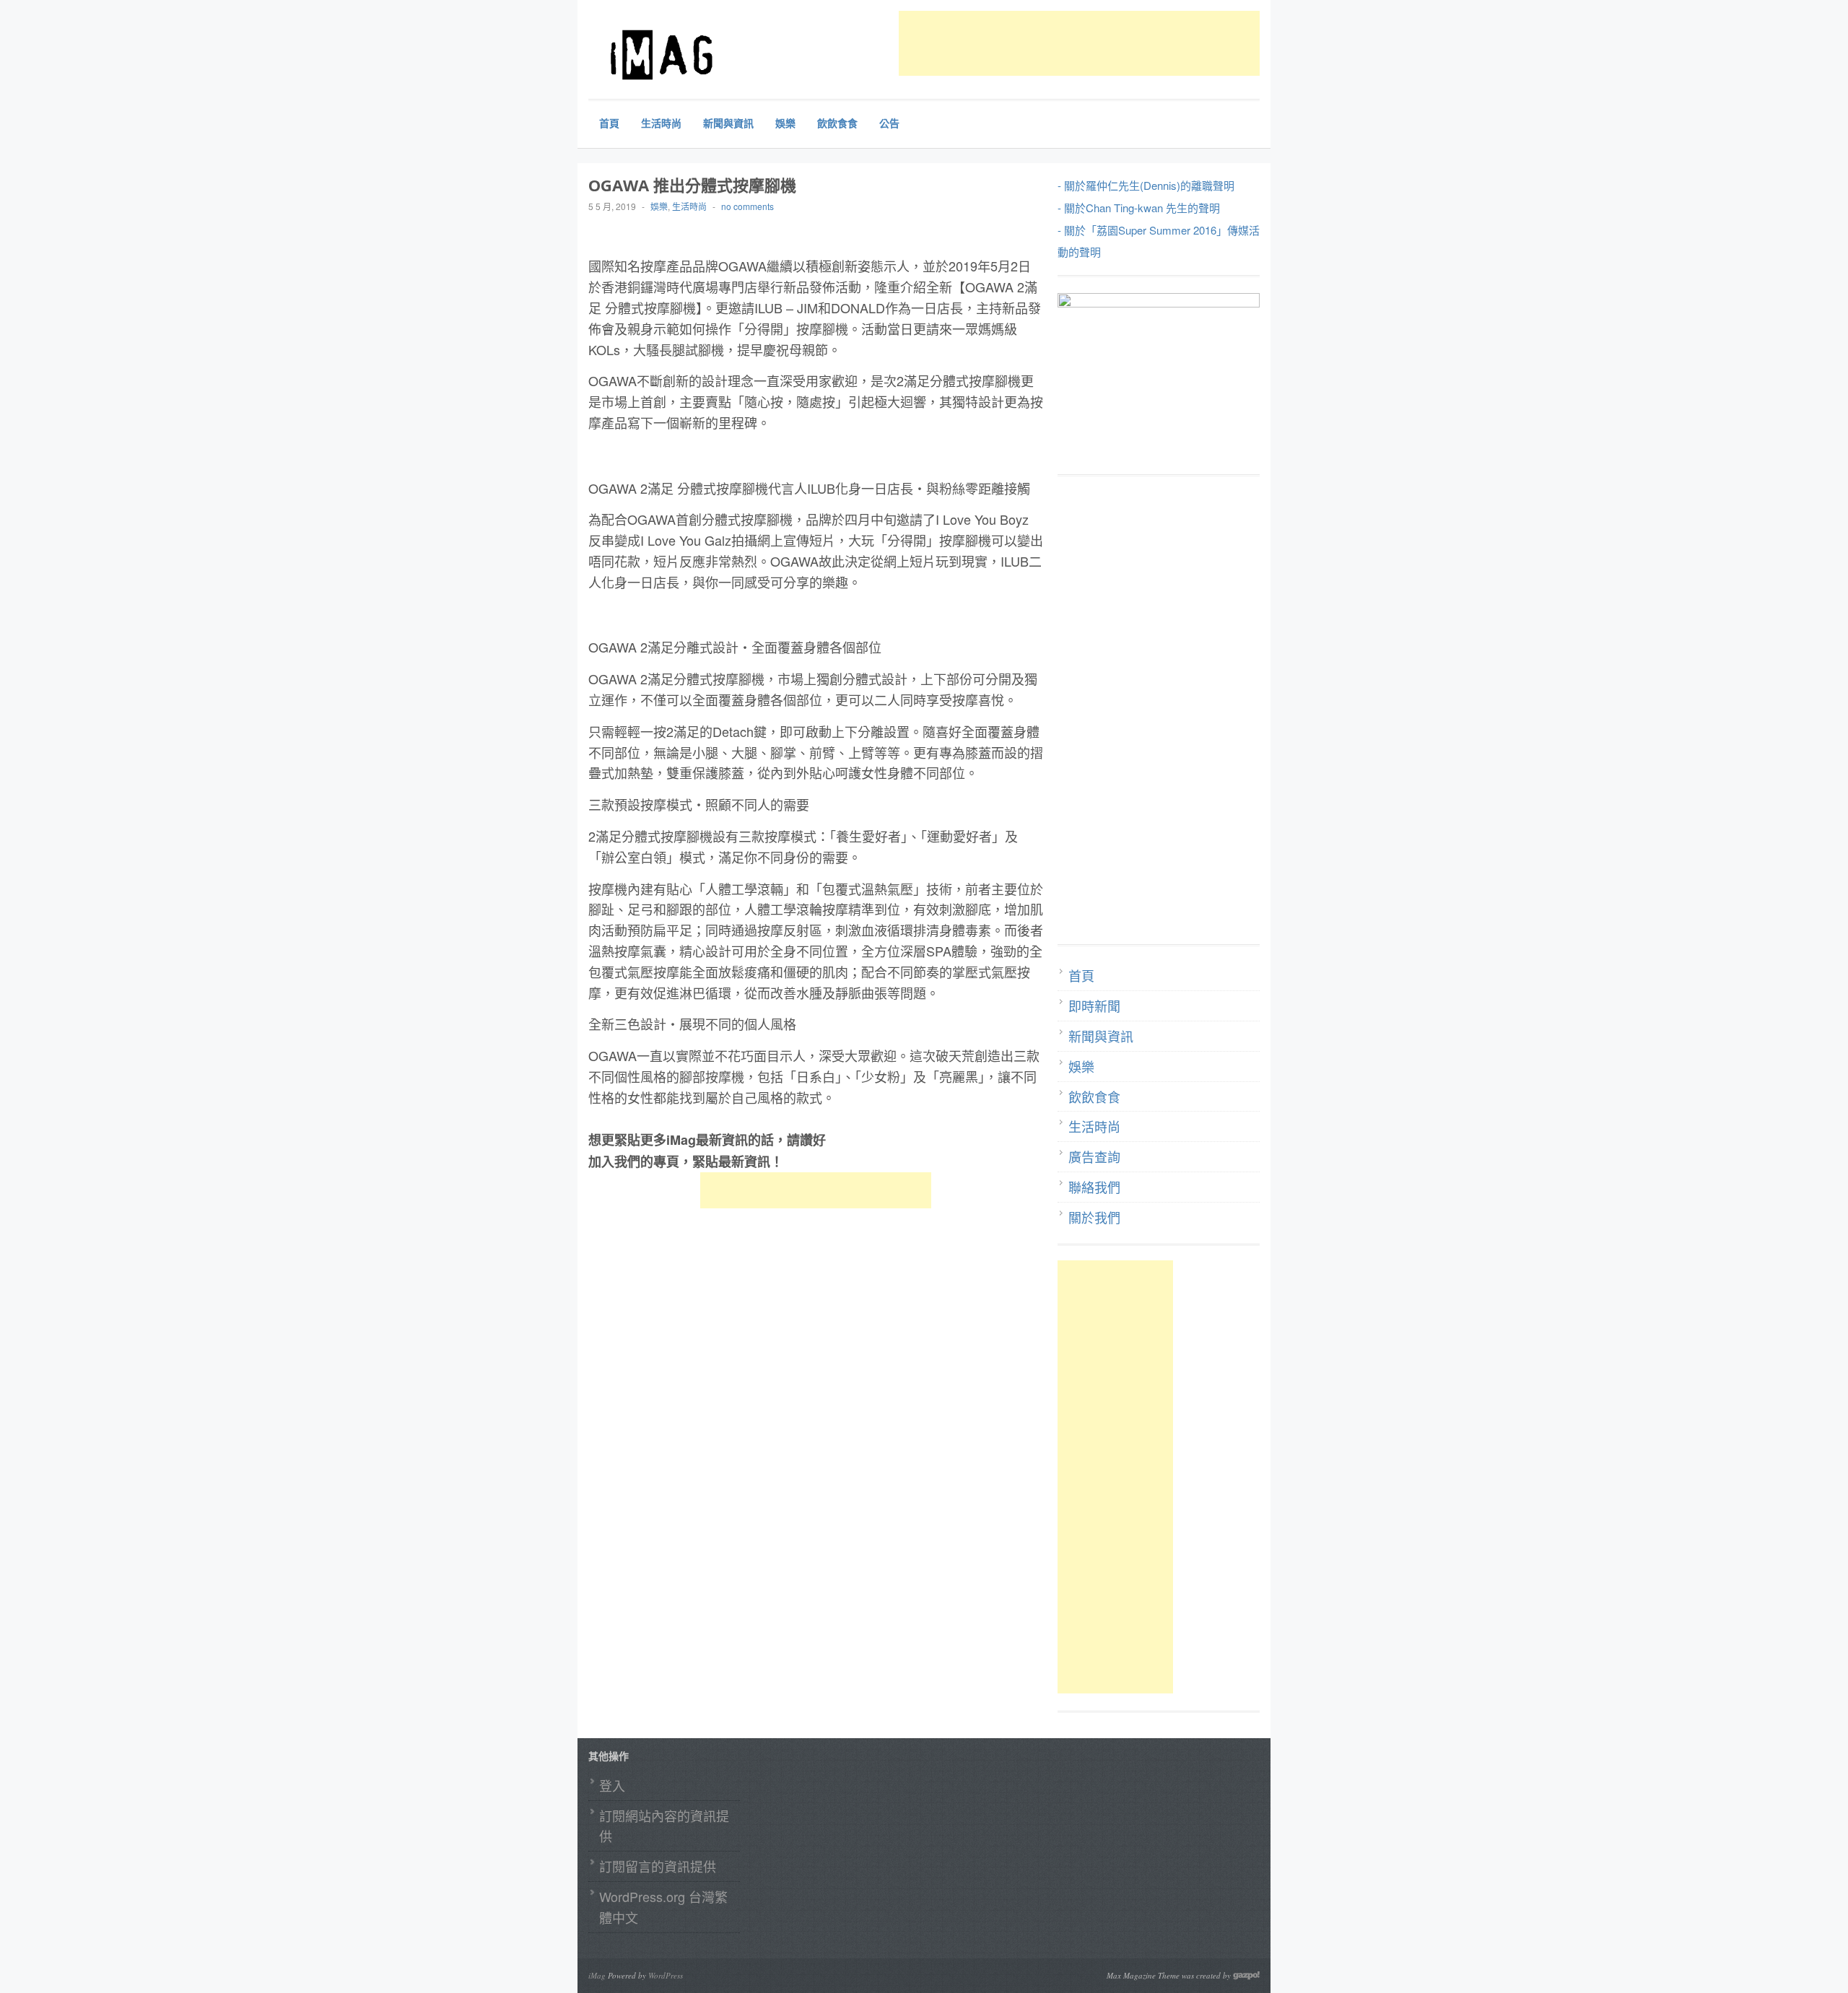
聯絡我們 (1094, 1187)
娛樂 (785, 123)
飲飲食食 (837, 123)
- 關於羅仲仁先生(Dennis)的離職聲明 (1146, 185)
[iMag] (697, 54)
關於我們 (1094, 1217)
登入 (612, 1785)
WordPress (666, 1975)
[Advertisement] (1161, 43)
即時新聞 (1094, 1006)
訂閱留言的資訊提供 (658, 1866)
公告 (889, 123)
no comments (748, 206)
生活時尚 (661, 123)
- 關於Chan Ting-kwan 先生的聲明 (1139, 208)
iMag (597, 1975)
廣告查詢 (1094, 1156)
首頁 (609, 123)
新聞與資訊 (728, 123)
